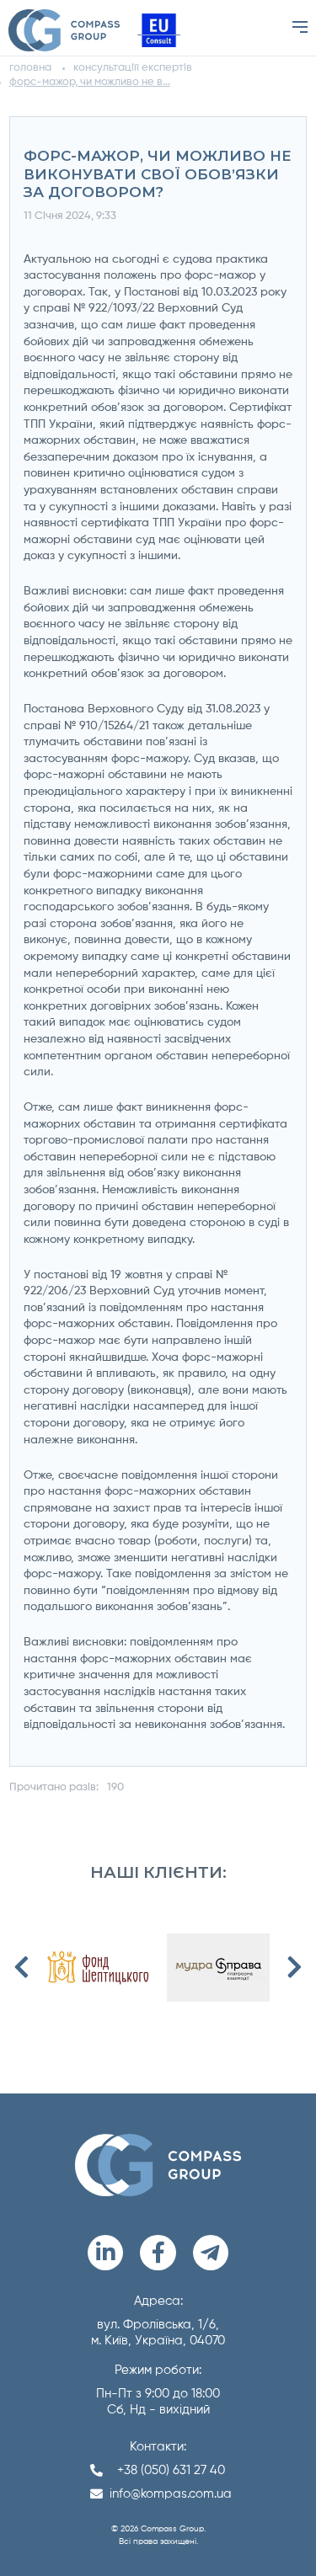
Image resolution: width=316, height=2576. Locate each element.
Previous (22, 1967)
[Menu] (300, 27)
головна (30, 68)
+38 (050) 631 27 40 (171, 2470)
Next (294, 1967)
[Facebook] (158, 2253)
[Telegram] (211, 2253)
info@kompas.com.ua (171, 2494)
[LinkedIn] (106, 2253)
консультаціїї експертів (133, 68)
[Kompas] (64, 30)
